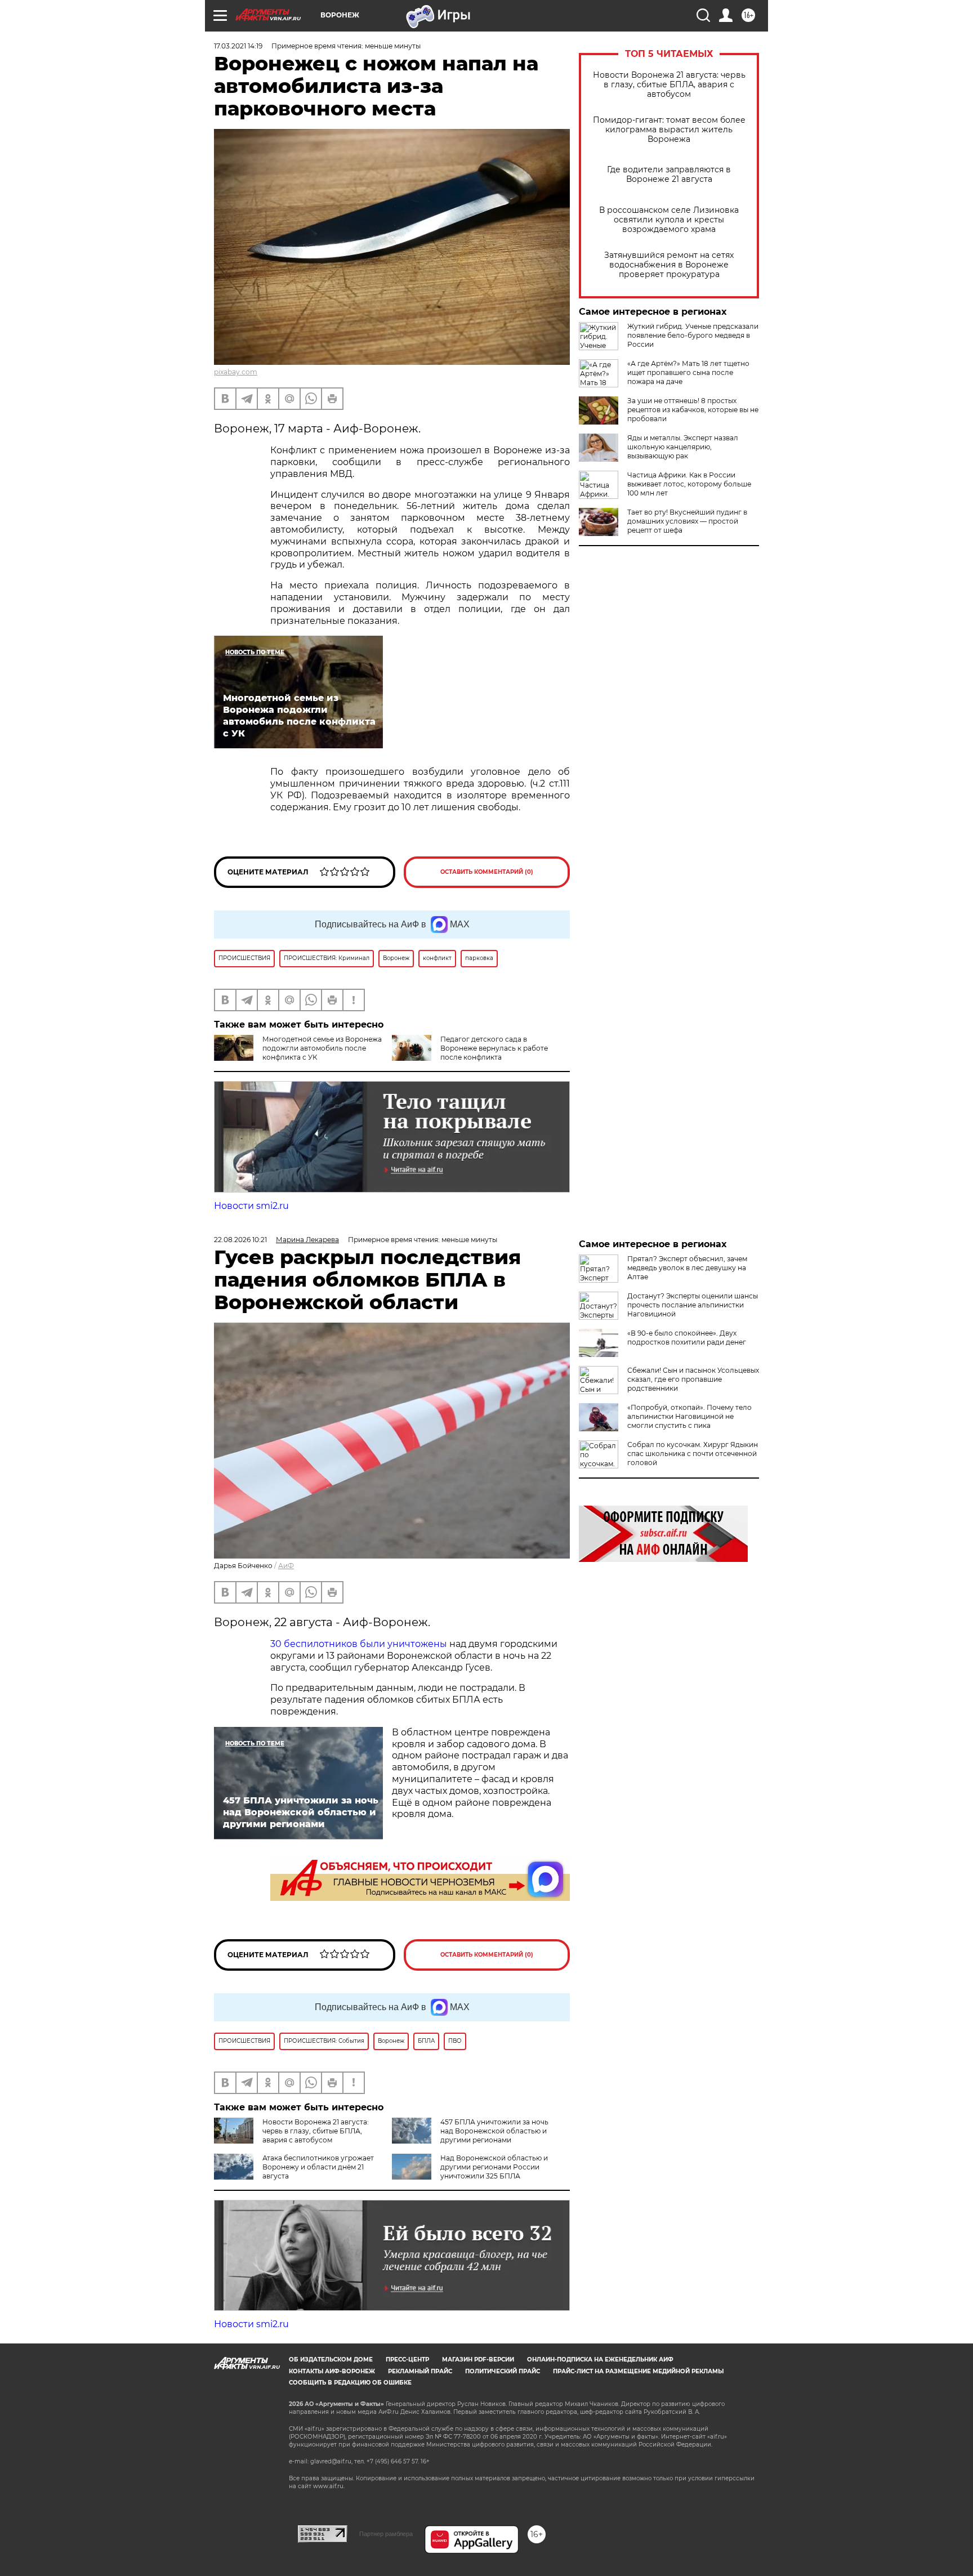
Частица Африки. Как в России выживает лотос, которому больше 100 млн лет (689, 484)
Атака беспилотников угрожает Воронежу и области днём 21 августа (318, 2167)
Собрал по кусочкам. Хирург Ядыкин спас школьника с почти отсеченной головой (693, 1454)
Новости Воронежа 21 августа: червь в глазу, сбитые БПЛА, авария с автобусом (669, 85)
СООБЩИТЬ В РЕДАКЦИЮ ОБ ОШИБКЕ (350, 2383)
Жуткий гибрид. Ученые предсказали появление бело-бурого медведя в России (693, 335)
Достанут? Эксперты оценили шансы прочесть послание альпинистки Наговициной (693, 1305)
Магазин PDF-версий (478, 2360)
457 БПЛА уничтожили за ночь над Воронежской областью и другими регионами (494, 2131)
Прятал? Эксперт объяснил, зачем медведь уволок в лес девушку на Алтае (687, 1268)
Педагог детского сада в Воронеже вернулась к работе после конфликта (494, 1048)
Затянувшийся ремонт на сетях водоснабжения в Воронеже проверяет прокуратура (669, 265)
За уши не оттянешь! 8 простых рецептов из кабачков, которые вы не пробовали (693, 410)
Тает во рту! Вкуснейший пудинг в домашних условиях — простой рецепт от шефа (687, 521)
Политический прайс (503, 2371)
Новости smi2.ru (251, 1206)
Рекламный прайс (420, 2371)
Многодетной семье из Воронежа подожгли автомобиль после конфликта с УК (322, 1048)
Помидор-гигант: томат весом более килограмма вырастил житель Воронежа (669, 130)
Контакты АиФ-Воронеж (332, 2371)
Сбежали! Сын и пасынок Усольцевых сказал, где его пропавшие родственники (693, 1379)
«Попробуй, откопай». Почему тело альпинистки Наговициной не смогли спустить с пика (689, 1416)
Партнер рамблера (386, 2534)
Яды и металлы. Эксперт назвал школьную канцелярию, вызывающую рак (683, 447)
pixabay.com (236, 372)
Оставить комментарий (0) (487, 872)
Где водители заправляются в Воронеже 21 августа (669, 175)
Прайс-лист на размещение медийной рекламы (638, 2371)
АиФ (286, 1566)
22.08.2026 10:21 (240, 1240)
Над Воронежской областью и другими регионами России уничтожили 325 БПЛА (494, 2167)
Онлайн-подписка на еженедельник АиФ (600, 2360)
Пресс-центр (407, 2360)
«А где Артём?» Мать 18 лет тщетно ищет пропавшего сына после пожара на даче (688, 372)
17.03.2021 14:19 (238, 46)
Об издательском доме (331, 2360)
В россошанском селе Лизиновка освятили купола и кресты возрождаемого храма (669, 220)
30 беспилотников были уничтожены (359, 1644)
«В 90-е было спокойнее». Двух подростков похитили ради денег (687, 1338)
